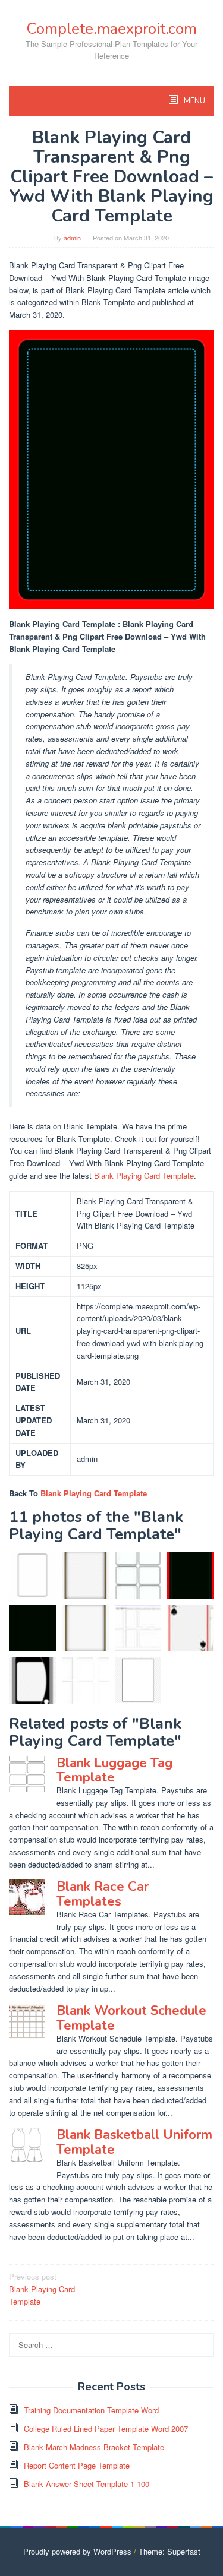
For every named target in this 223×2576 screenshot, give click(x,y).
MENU (194, 101)
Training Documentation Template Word (91, 2410)
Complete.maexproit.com (111, 29)
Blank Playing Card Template (144, 1175)
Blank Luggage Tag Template (114, 1770)
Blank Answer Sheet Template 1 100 (87, 2484)
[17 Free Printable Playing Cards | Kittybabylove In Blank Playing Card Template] (138, 1575)
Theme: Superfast (169, 2551)
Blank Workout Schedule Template (131, 2018)
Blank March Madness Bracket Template (94, 2447)
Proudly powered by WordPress (77, 2551)
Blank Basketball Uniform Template (134, 2142)
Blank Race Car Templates (103, 1894)
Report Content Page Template (77, 2465)
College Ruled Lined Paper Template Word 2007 (106, 2428)
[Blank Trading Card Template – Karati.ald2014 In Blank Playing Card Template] (85, 1681)
